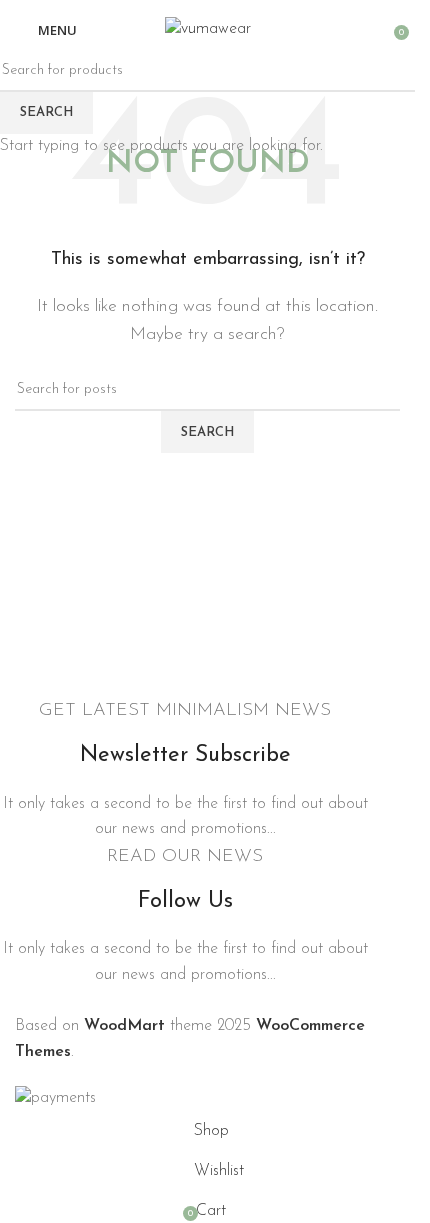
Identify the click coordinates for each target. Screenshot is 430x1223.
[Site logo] (208, 29)
